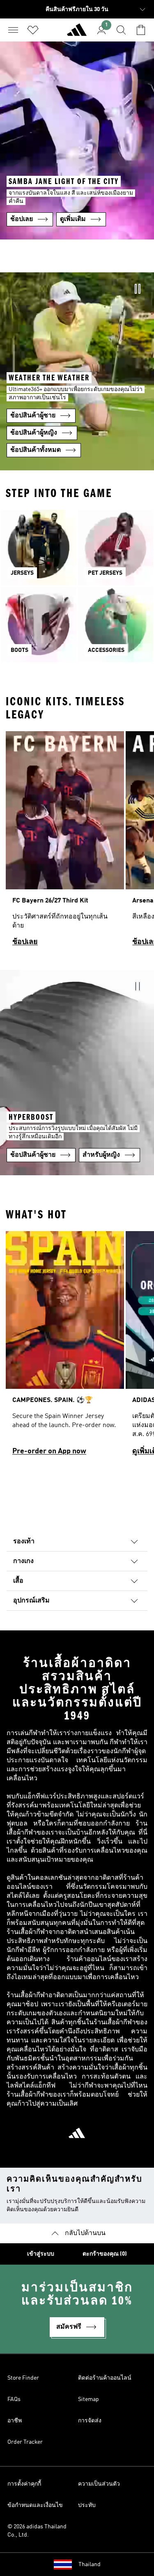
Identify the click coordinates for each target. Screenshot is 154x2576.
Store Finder (23, 2378)
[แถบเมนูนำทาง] (13, 30)
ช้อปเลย (25, 942)
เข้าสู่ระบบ (41, 2254)
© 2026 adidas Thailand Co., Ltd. (37, 2531)
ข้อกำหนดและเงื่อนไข (35, 2505)
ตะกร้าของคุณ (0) (105, 2254)
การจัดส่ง (90, 2421)
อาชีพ (15, 2421)
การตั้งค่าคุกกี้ (24, 2484)
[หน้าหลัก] (77, 33)
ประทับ (87, 2505)
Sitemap (88, 2399)
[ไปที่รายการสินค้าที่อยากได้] (33, 30)
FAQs (14, 2399)
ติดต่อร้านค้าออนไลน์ (105, 2378)
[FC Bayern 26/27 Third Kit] (65, 842)
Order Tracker (25, 2442)
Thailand (90, 2564)
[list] (77, 842)
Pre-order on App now (49, 1451)
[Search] (121, 30)
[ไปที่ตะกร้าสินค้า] (141, 30)
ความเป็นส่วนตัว (99, 2484)
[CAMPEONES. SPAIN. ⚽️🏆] (65, 1347)
